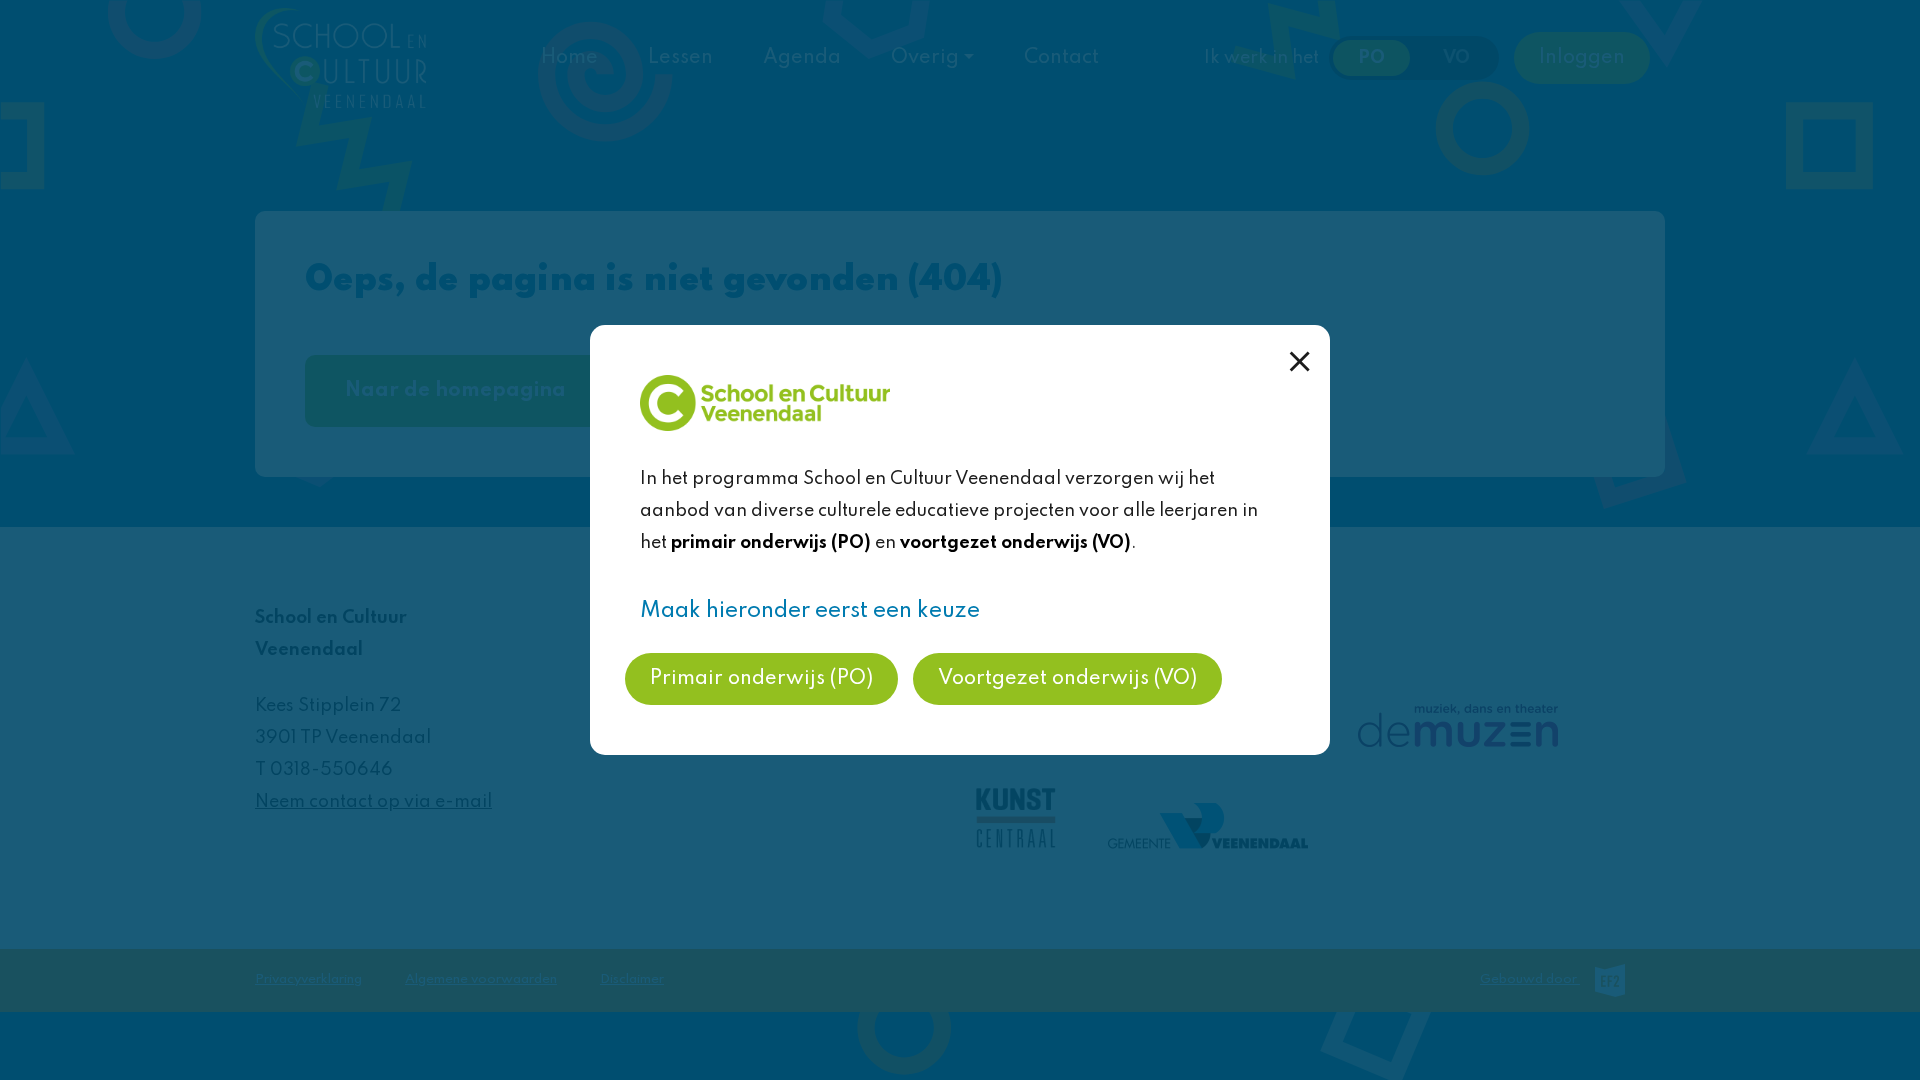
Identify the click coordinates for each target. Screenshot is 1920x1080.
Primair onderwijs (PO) (761, 679)
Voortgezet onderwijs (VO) (1067, 679)
